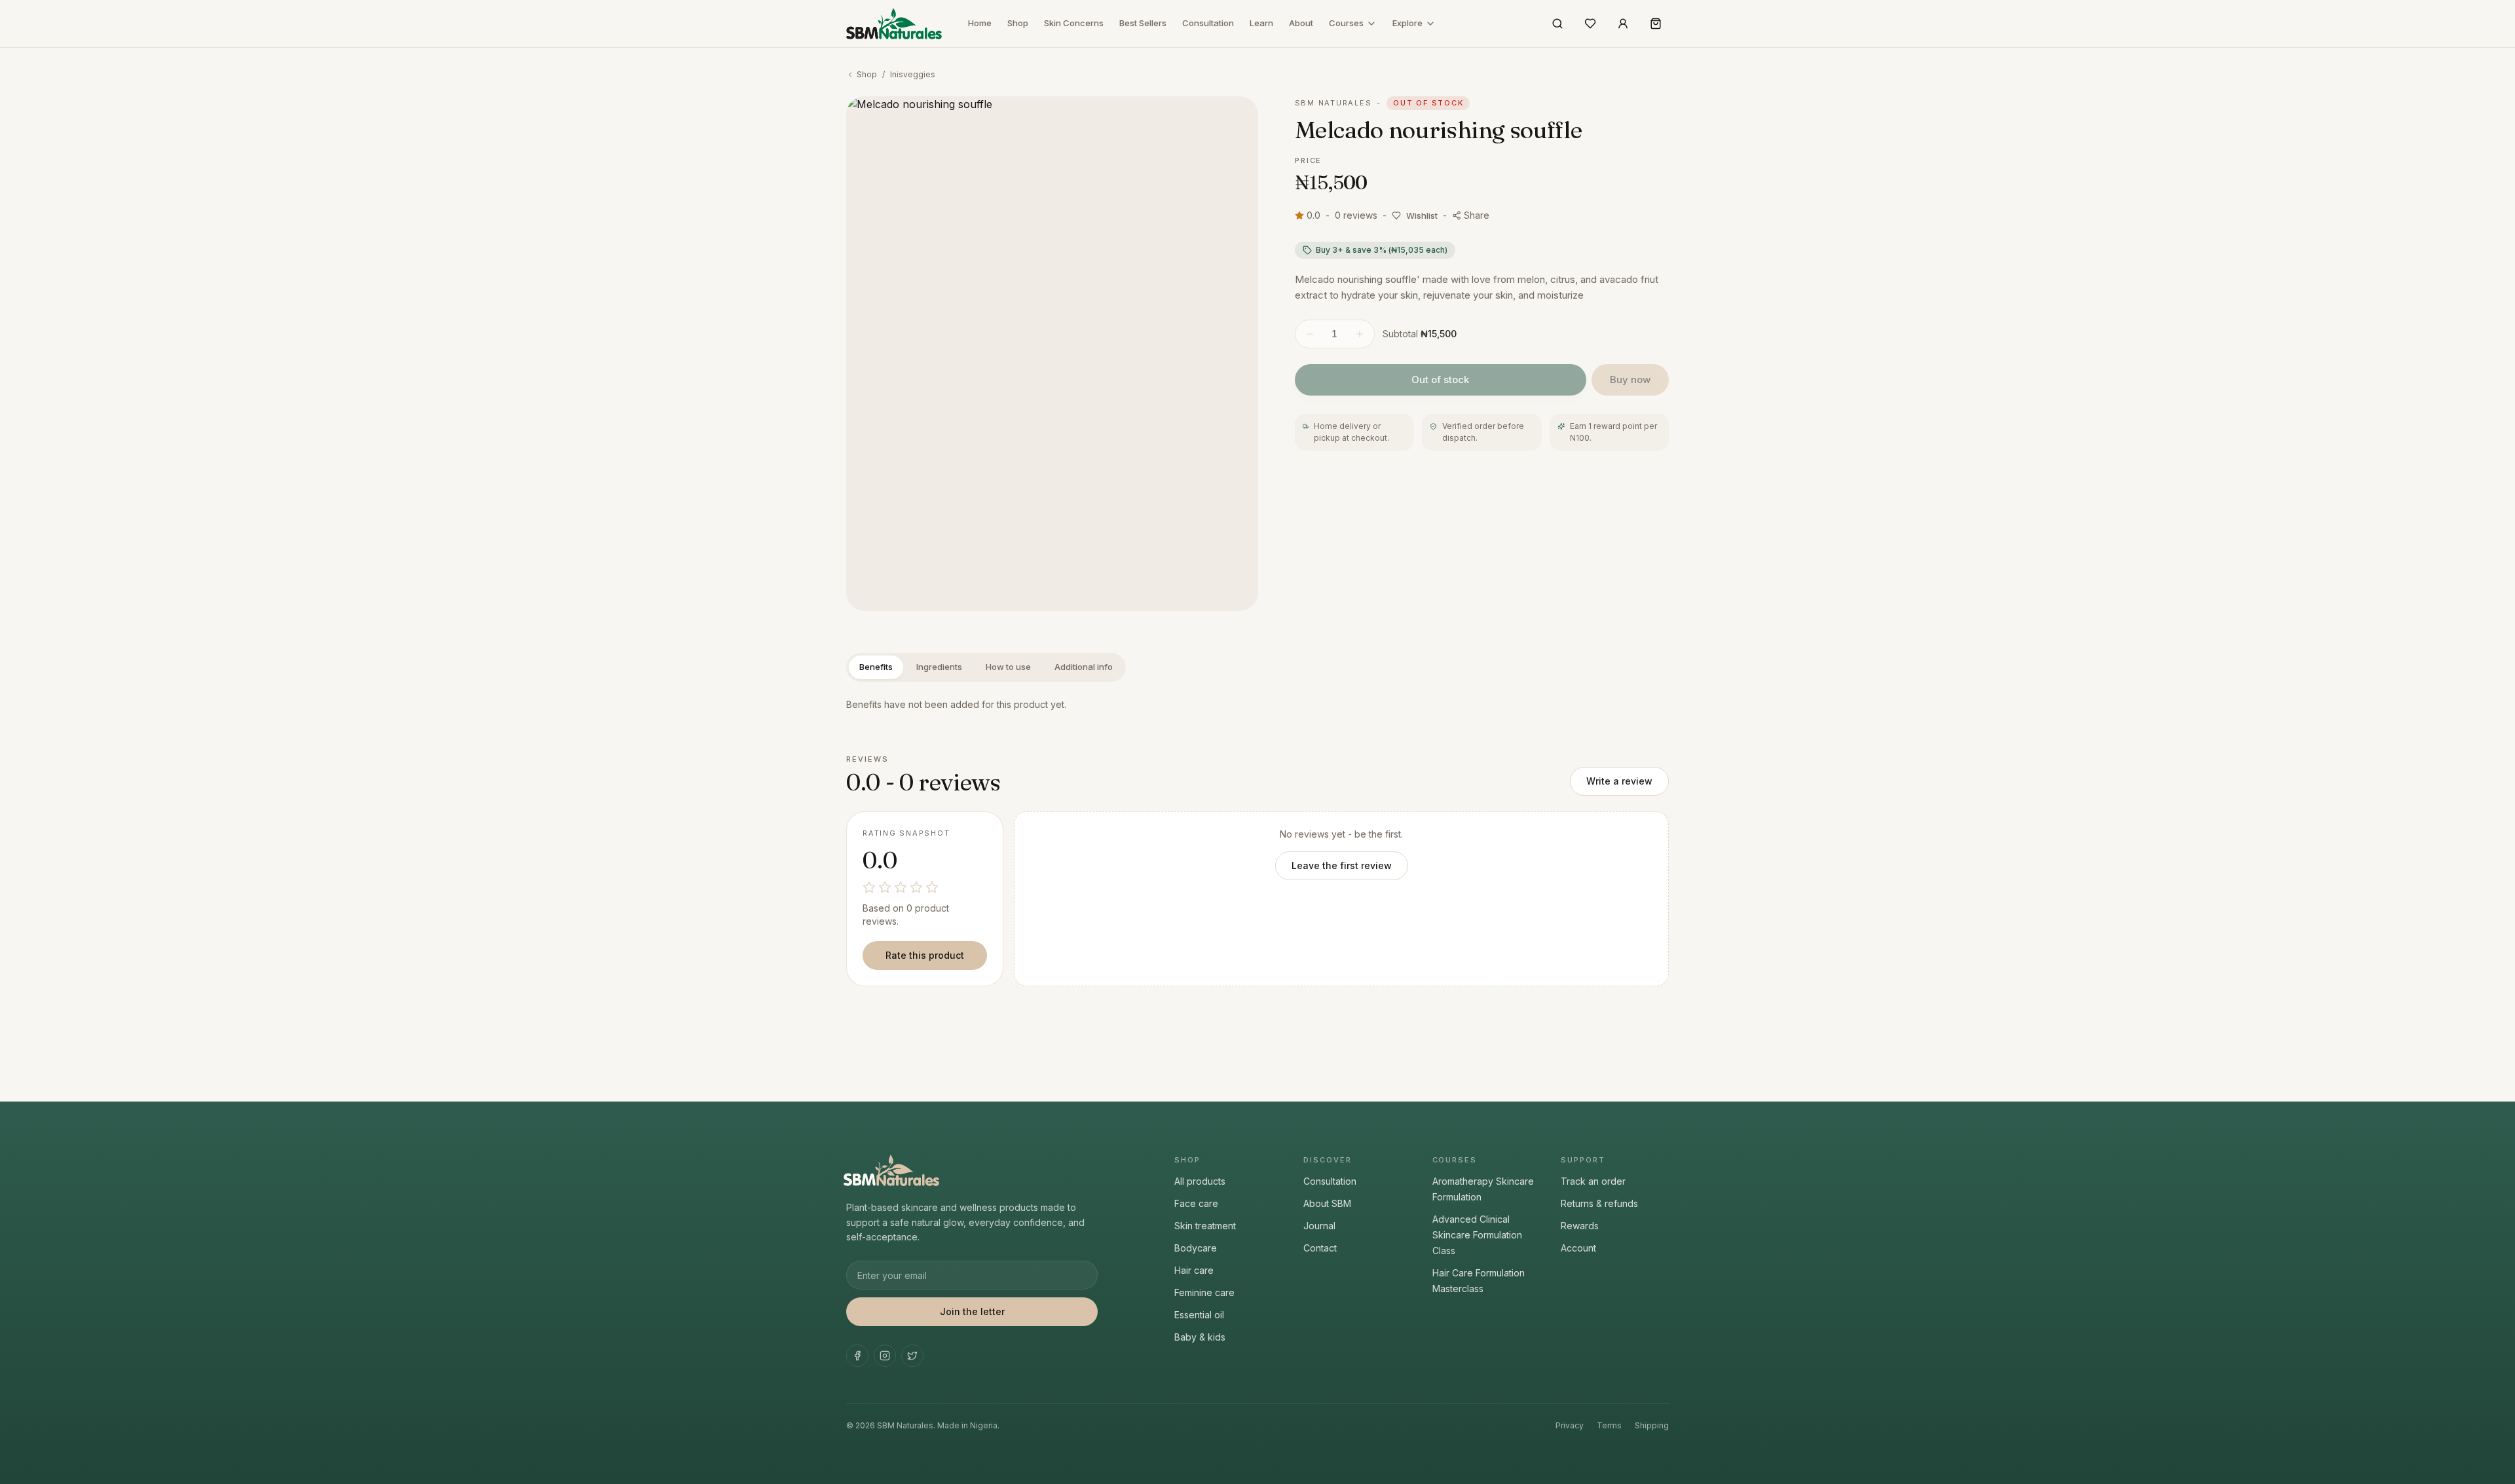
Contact (1320, 1248)
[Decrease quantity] (1310, 334)
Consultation (1208, 23)
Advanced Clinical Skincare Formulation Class (1477, 1235)
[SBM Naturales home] (894, 24)
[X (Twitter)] (912, 1356)
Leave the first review (1342, 865)
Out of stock (1440, 380)
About (1301, 23)
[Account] (1623, 24)
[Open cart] (1656, 24)
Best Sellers (1143, 23)
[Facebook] (857, 1356)
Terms (1609, 1425)
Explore (1407, 23)
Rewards (1580, 1226)
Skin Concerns (1074, 23)
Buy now (1630, 380)
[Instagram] (885, 1356)
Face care (1196, 1203)
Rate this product (925, 955)
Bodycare (1196, 1248)
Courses (1346, 23)
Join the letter (972, 1311)
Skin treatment (1205, 1226)
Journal (1319, 1226)
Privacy (1570, 1425)
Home (980, 23)
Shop (1018, 23)
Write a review (1619, 781)
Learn (1261, 23)
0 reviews (1356, 215)
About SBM (1327, 1203)
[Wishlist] (1590, 24)
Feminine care (1204, 1292)
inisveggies (913, 74)
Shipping (1652, 1425)
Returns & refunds (1599, 1203)
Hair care (1194, 1270)
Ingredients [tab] (939, 667)
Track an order (1593, 1181)
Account (1578, 1248)
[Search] (1557, 24)
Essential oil (1199, 1315)
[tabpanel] (1257, 705)
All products (1200, 1181)
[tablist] (986, 667)
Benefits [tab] (876, 667)
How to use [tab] (1008, 667)
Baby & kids (1200, 1337)
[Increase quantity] (1360, 334)
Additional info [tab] (1084, 667)
